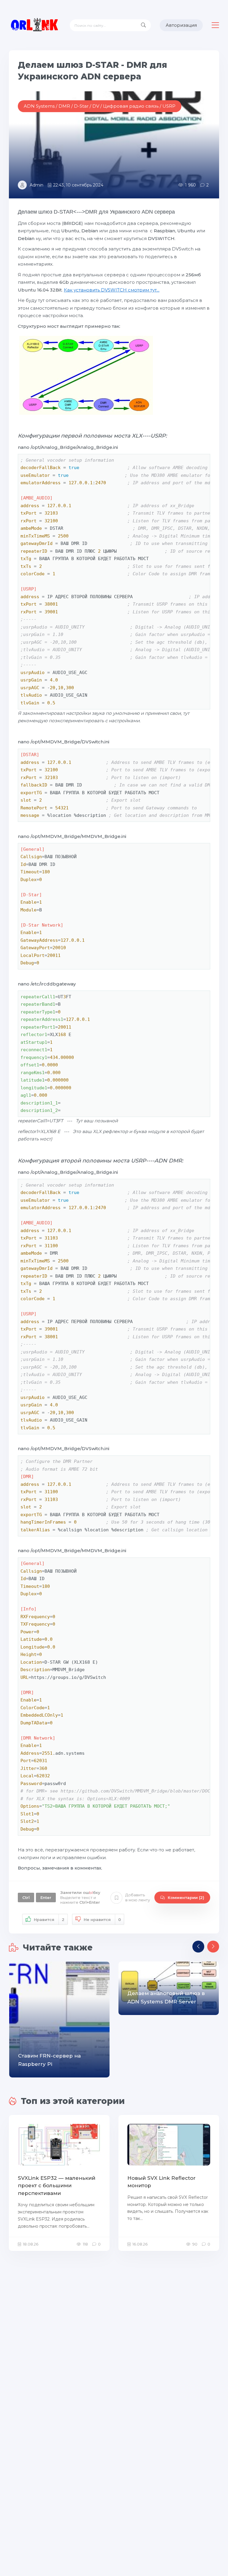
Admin (37, 185)
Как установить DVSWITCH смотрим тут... (112, 290)
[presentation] (198, 1947)
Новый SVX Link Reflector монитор (161, 2182)
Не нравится (102, 1920)
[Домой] (35, 25)
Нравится (49, 1920)
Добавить (138, 1897)
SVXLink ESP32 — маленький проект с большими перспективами (57, 2186)
